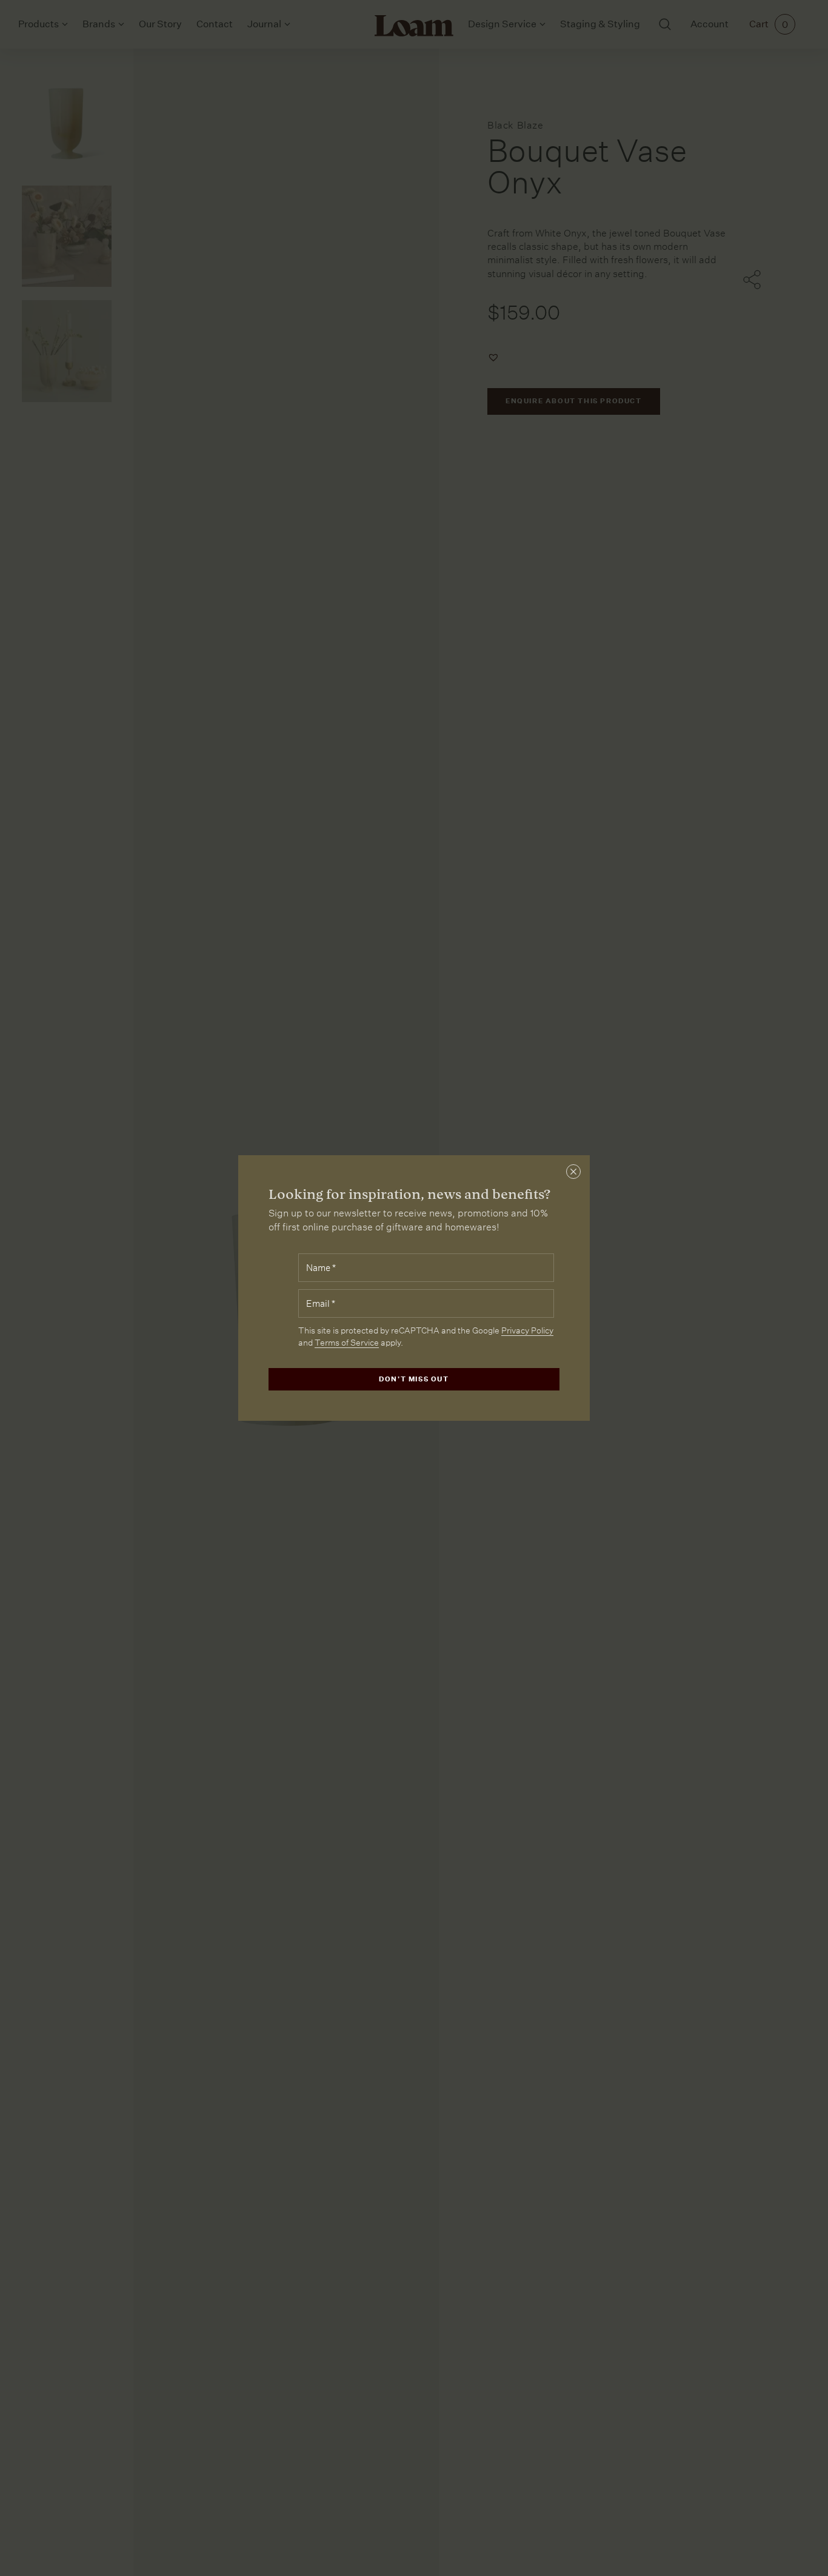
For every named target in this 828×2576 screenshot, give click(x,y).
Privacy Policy (527, 1330)
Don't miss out (414, 1379)
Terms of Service (347, 1343)
